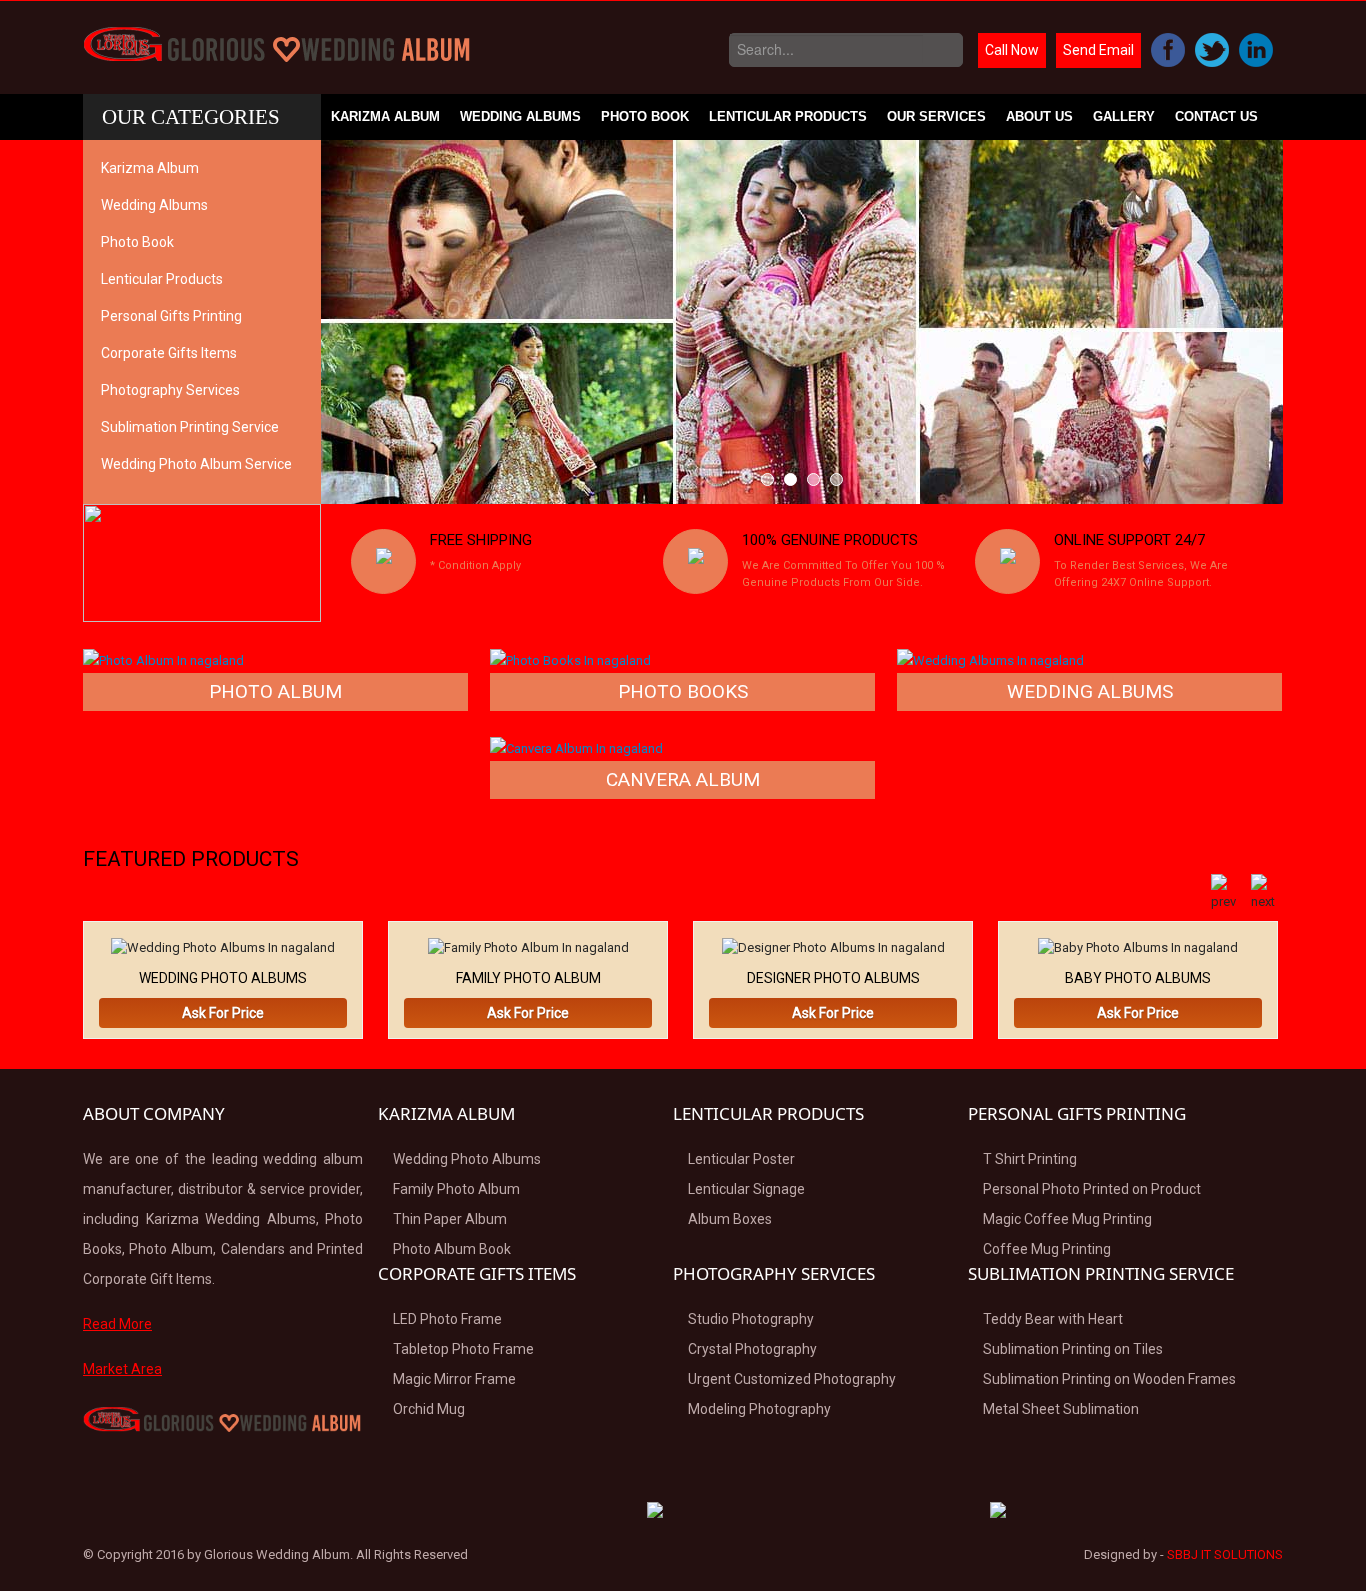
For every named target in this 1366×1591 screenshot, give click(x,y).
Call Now (1012, 50)
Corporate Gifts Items (169, 353)
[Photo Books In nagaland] (570, 659)
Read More (117, 1324)
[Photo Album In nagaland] (163, 659)
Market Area (122, 1369)
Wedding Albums (520, 116)
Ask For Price (223, 1013)
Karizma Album (385, 116)
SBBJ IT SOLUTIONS (1225, 1554)
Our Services (936, 116)
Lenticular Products (788, 116)
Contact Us (1216, 116)
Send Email (1098, 50)
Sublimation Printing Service (190, 427)
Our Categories (191, 117)
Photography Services (170, 390)
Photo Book (645, 116)
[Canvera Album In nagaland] (576, 747)
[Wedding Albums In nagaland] (990, 659)
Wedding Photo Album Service (196, 464)
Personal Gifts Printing (171, 316)
